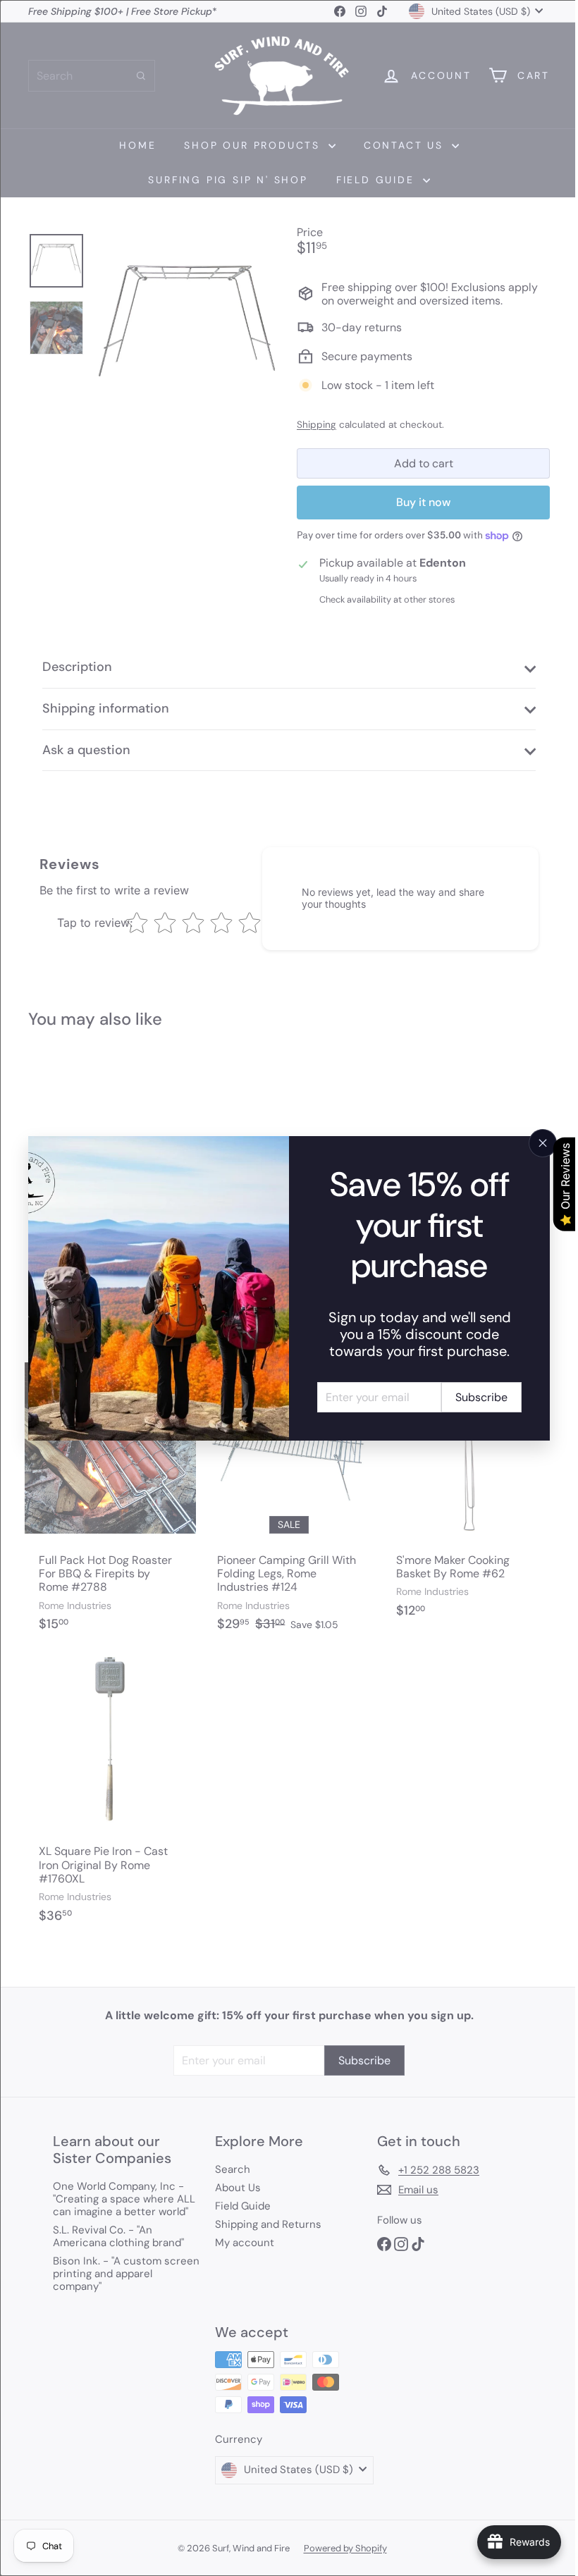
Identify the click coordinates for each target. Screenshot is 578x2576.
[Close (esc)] (532, 1143)
